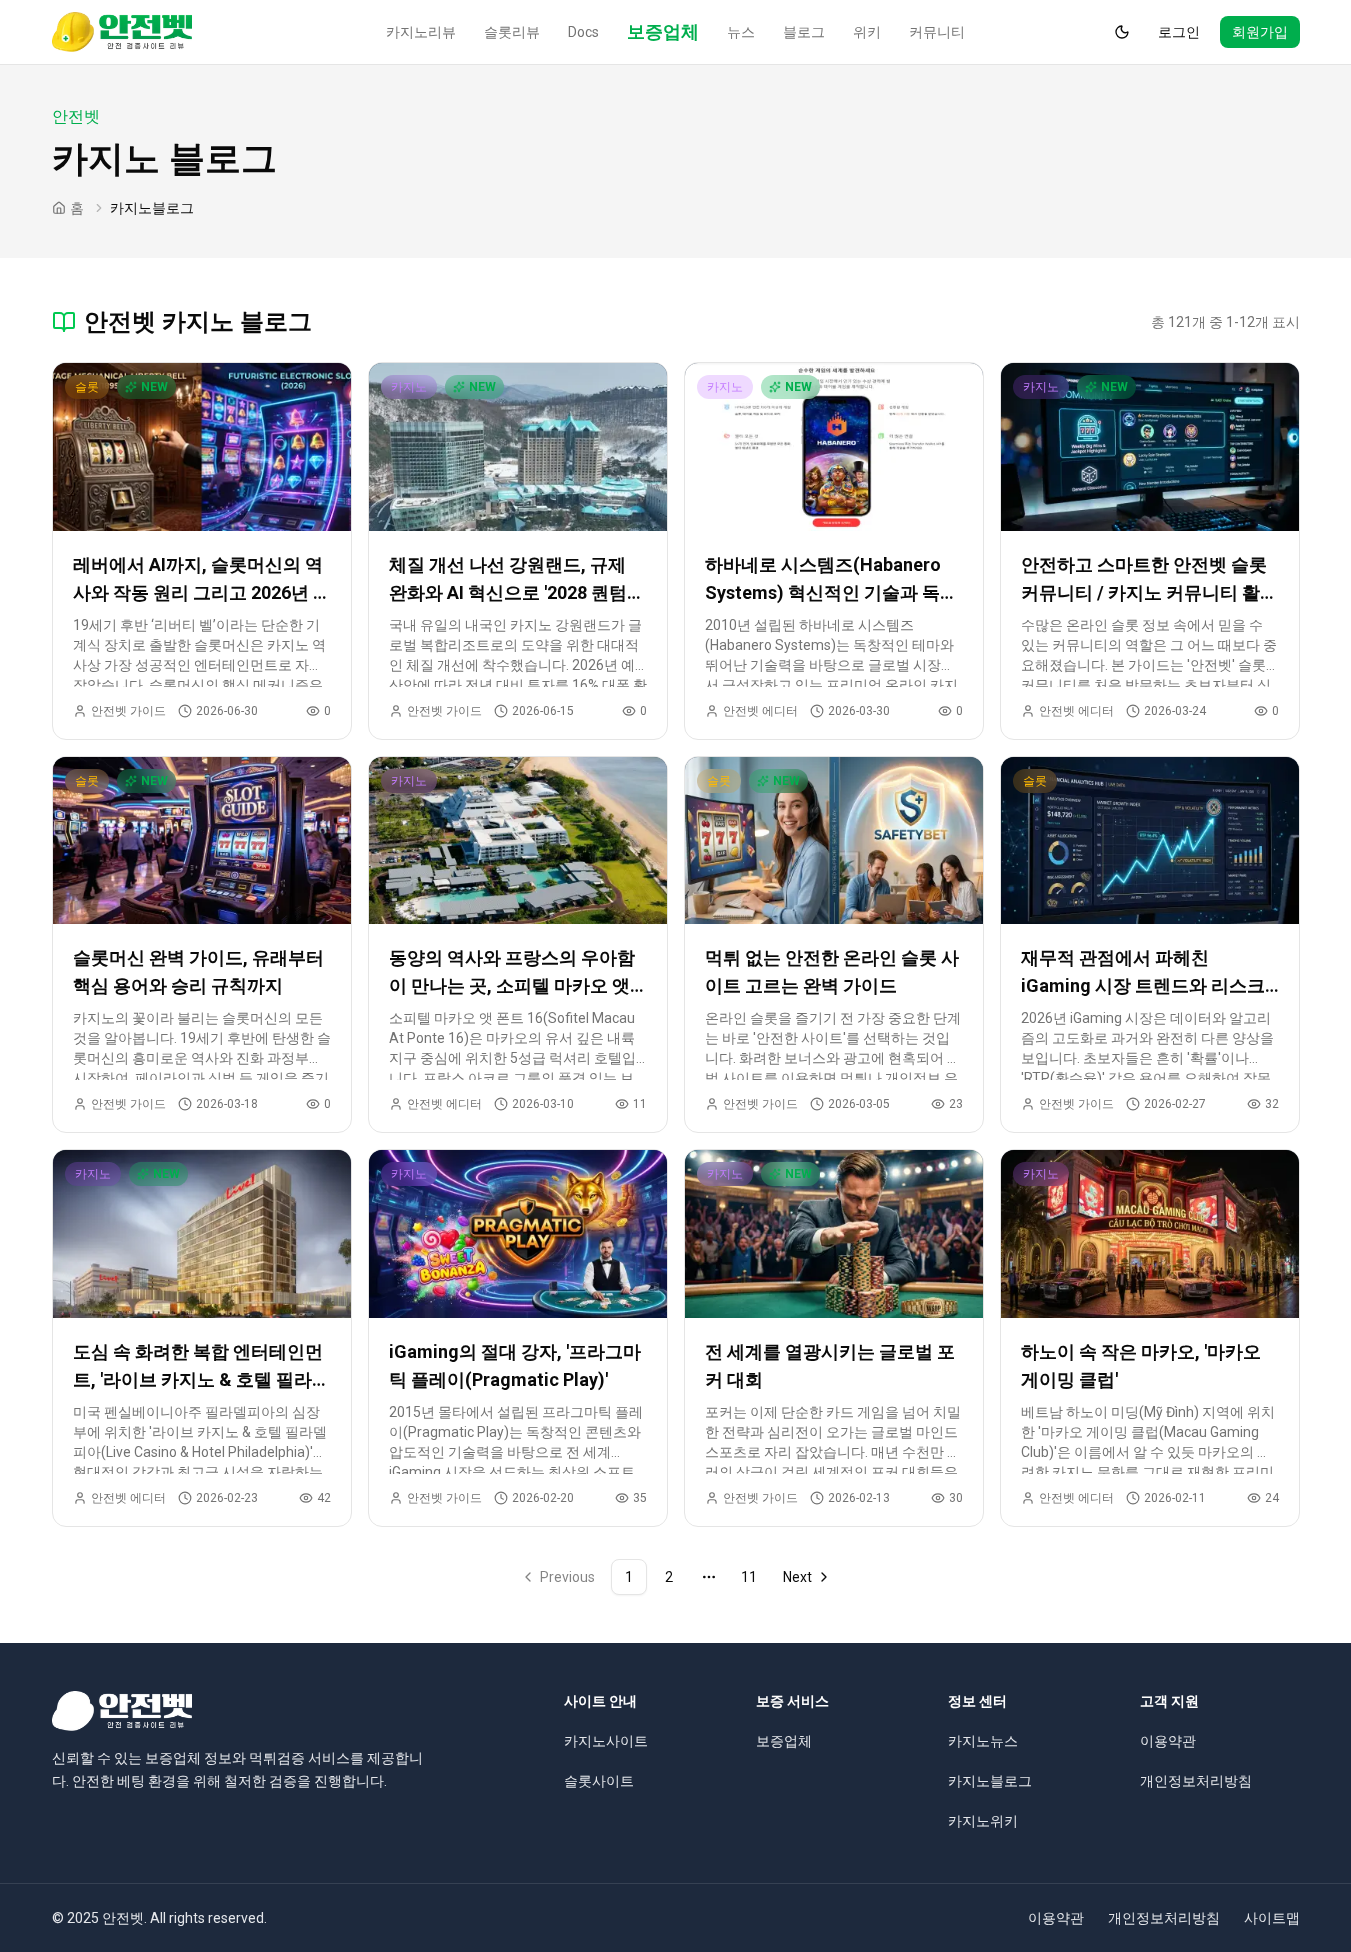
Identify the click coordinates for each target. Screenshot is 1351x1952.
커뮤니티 (937, 32)
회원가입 (1260, 32)
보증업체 (663, 31)
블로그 (804, 32)
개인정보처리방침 (1196, 1781)
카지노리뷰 (421, 32)
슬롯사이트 (599, 1781)
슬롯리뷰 (512, 32)
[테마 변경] (1122, 32)
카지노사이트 (606, 1741)
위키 (867, 32)
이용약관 (1168, 1741)
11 (749, 1577)
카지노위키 (983, 1821)
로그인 (1179, 32)
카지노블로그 (990, 1781)
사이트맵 (1272, 1918)
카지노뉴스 (983, 1741)
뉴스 (741, 32)
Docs (583, 32)
